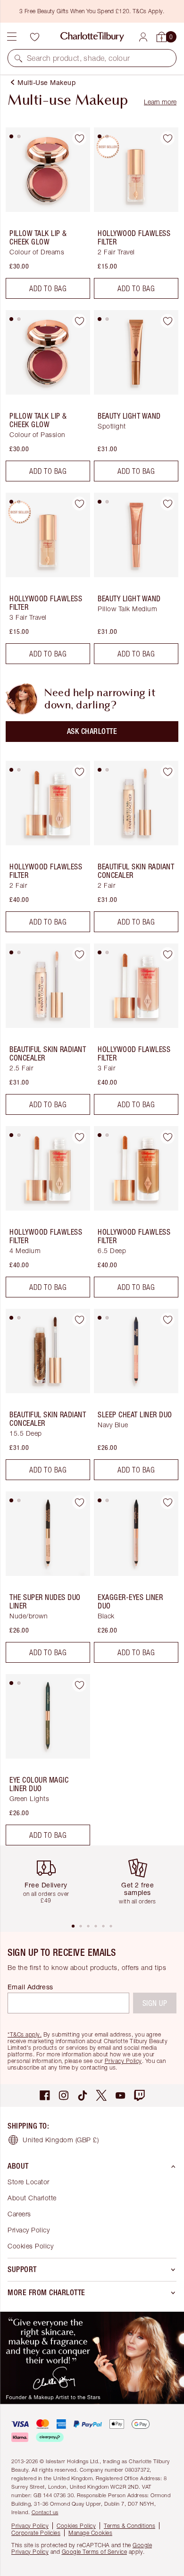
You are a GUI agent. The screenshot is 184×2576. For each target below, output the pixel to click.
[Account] (143, 37)
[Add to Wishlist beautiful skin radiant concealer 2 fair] (167, 772)
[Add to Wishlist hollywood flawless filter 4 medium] (79, 1137)
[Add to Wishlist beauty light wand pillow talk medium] (167, 504)
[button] (18, 58)
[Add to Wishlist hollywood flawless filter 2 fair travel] (167, 138)
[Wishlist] (34, 37)
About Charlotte (32, 2198)
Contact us (45, 2512)
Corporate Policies (36, 2533)
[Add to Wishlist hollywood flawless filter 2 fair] (79, 772)
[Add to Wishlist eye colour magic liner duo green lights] (79, 1685)
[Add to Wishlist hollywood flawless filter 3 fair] (167, 954)
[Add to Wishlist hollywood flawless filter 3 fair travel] (79, 504)
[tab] (11, 136)
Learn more (160, 102)
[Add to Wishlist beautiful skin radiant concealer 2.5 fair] (79, 954)
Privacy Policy (123, 2061)
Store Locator (29, 2182)
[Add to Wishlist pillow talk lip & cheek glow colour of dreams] (79, 138)
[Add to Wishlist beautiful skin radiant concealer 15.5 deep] (79, 1320)
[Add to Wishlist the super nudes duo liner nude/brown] (79, 1502)
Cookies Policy (30, 2246)
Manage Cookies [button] (90, 2533)
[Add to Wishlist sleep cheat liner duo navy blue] (167, 1320)
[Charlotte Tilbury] (92, 37)
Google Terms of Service (95, 2552)
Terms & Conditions (130, 2526)
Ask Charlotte (92, 731)
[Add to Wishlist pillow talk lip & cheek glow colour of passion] (79, 321)
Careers (19, 2214)
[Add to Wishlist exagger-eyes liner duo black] (167, 1502)
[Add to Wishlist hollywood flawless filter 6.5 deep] (167, 1137)
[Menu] (12, 37)
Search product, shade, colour (79, 58)
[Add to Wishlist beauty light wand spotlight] (167, 321)
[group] (50, 1884)
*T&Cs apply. (25, 2034)
